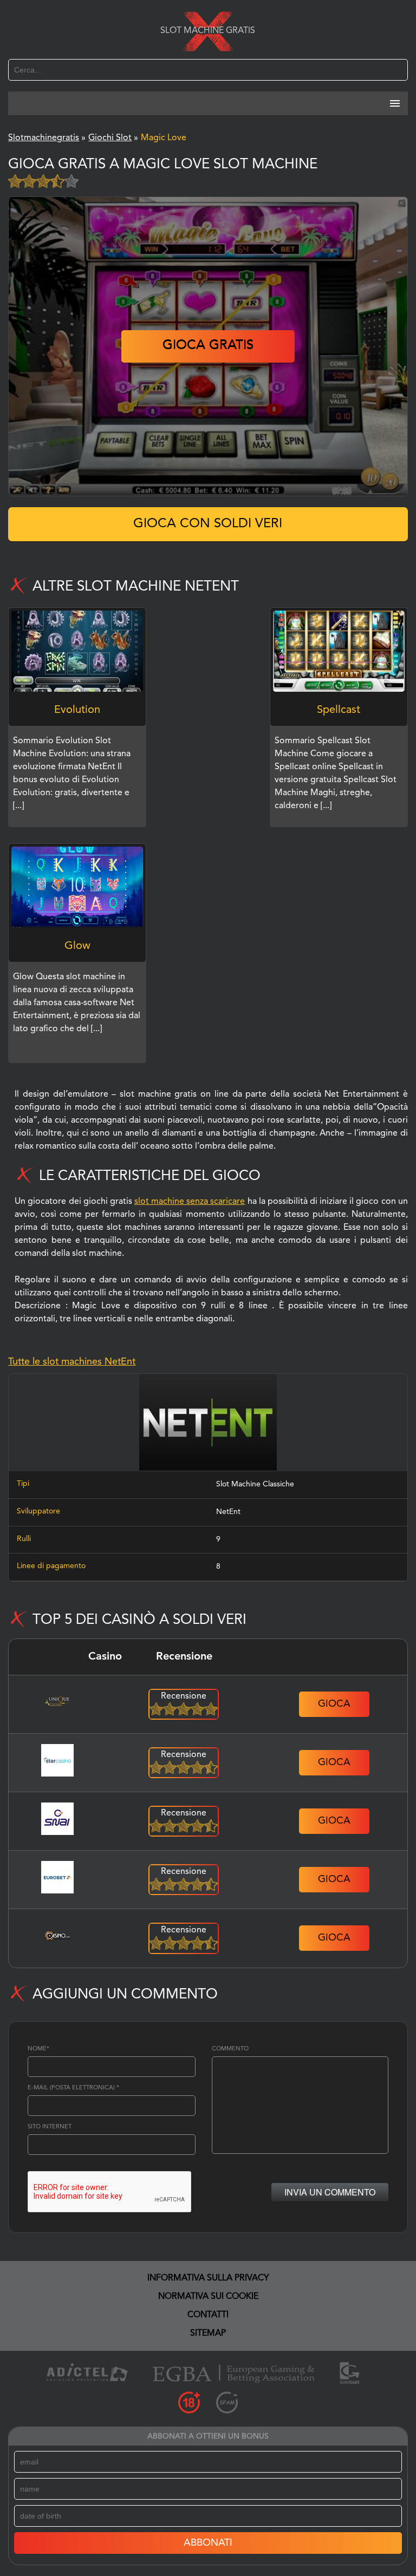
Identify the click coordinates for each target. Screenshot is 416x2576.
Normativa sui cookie (208, 2297)
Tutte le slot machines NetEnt (72, 1362)
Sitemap (208, 2334)
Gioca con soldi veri (208, 524)
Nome (38, 2049)
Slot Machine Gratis (208, 31)
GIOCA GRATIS (208, 346)
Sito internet (50, 2127)
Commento (230, 2049)
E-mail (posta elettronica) (73, 2088)
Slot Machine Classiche (255, 1484)
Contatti (208, 2315)
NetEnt (228, 1512)
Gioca (334, 1704)
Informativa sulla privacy (208, 2278)
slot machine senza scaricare (190, 1202)
